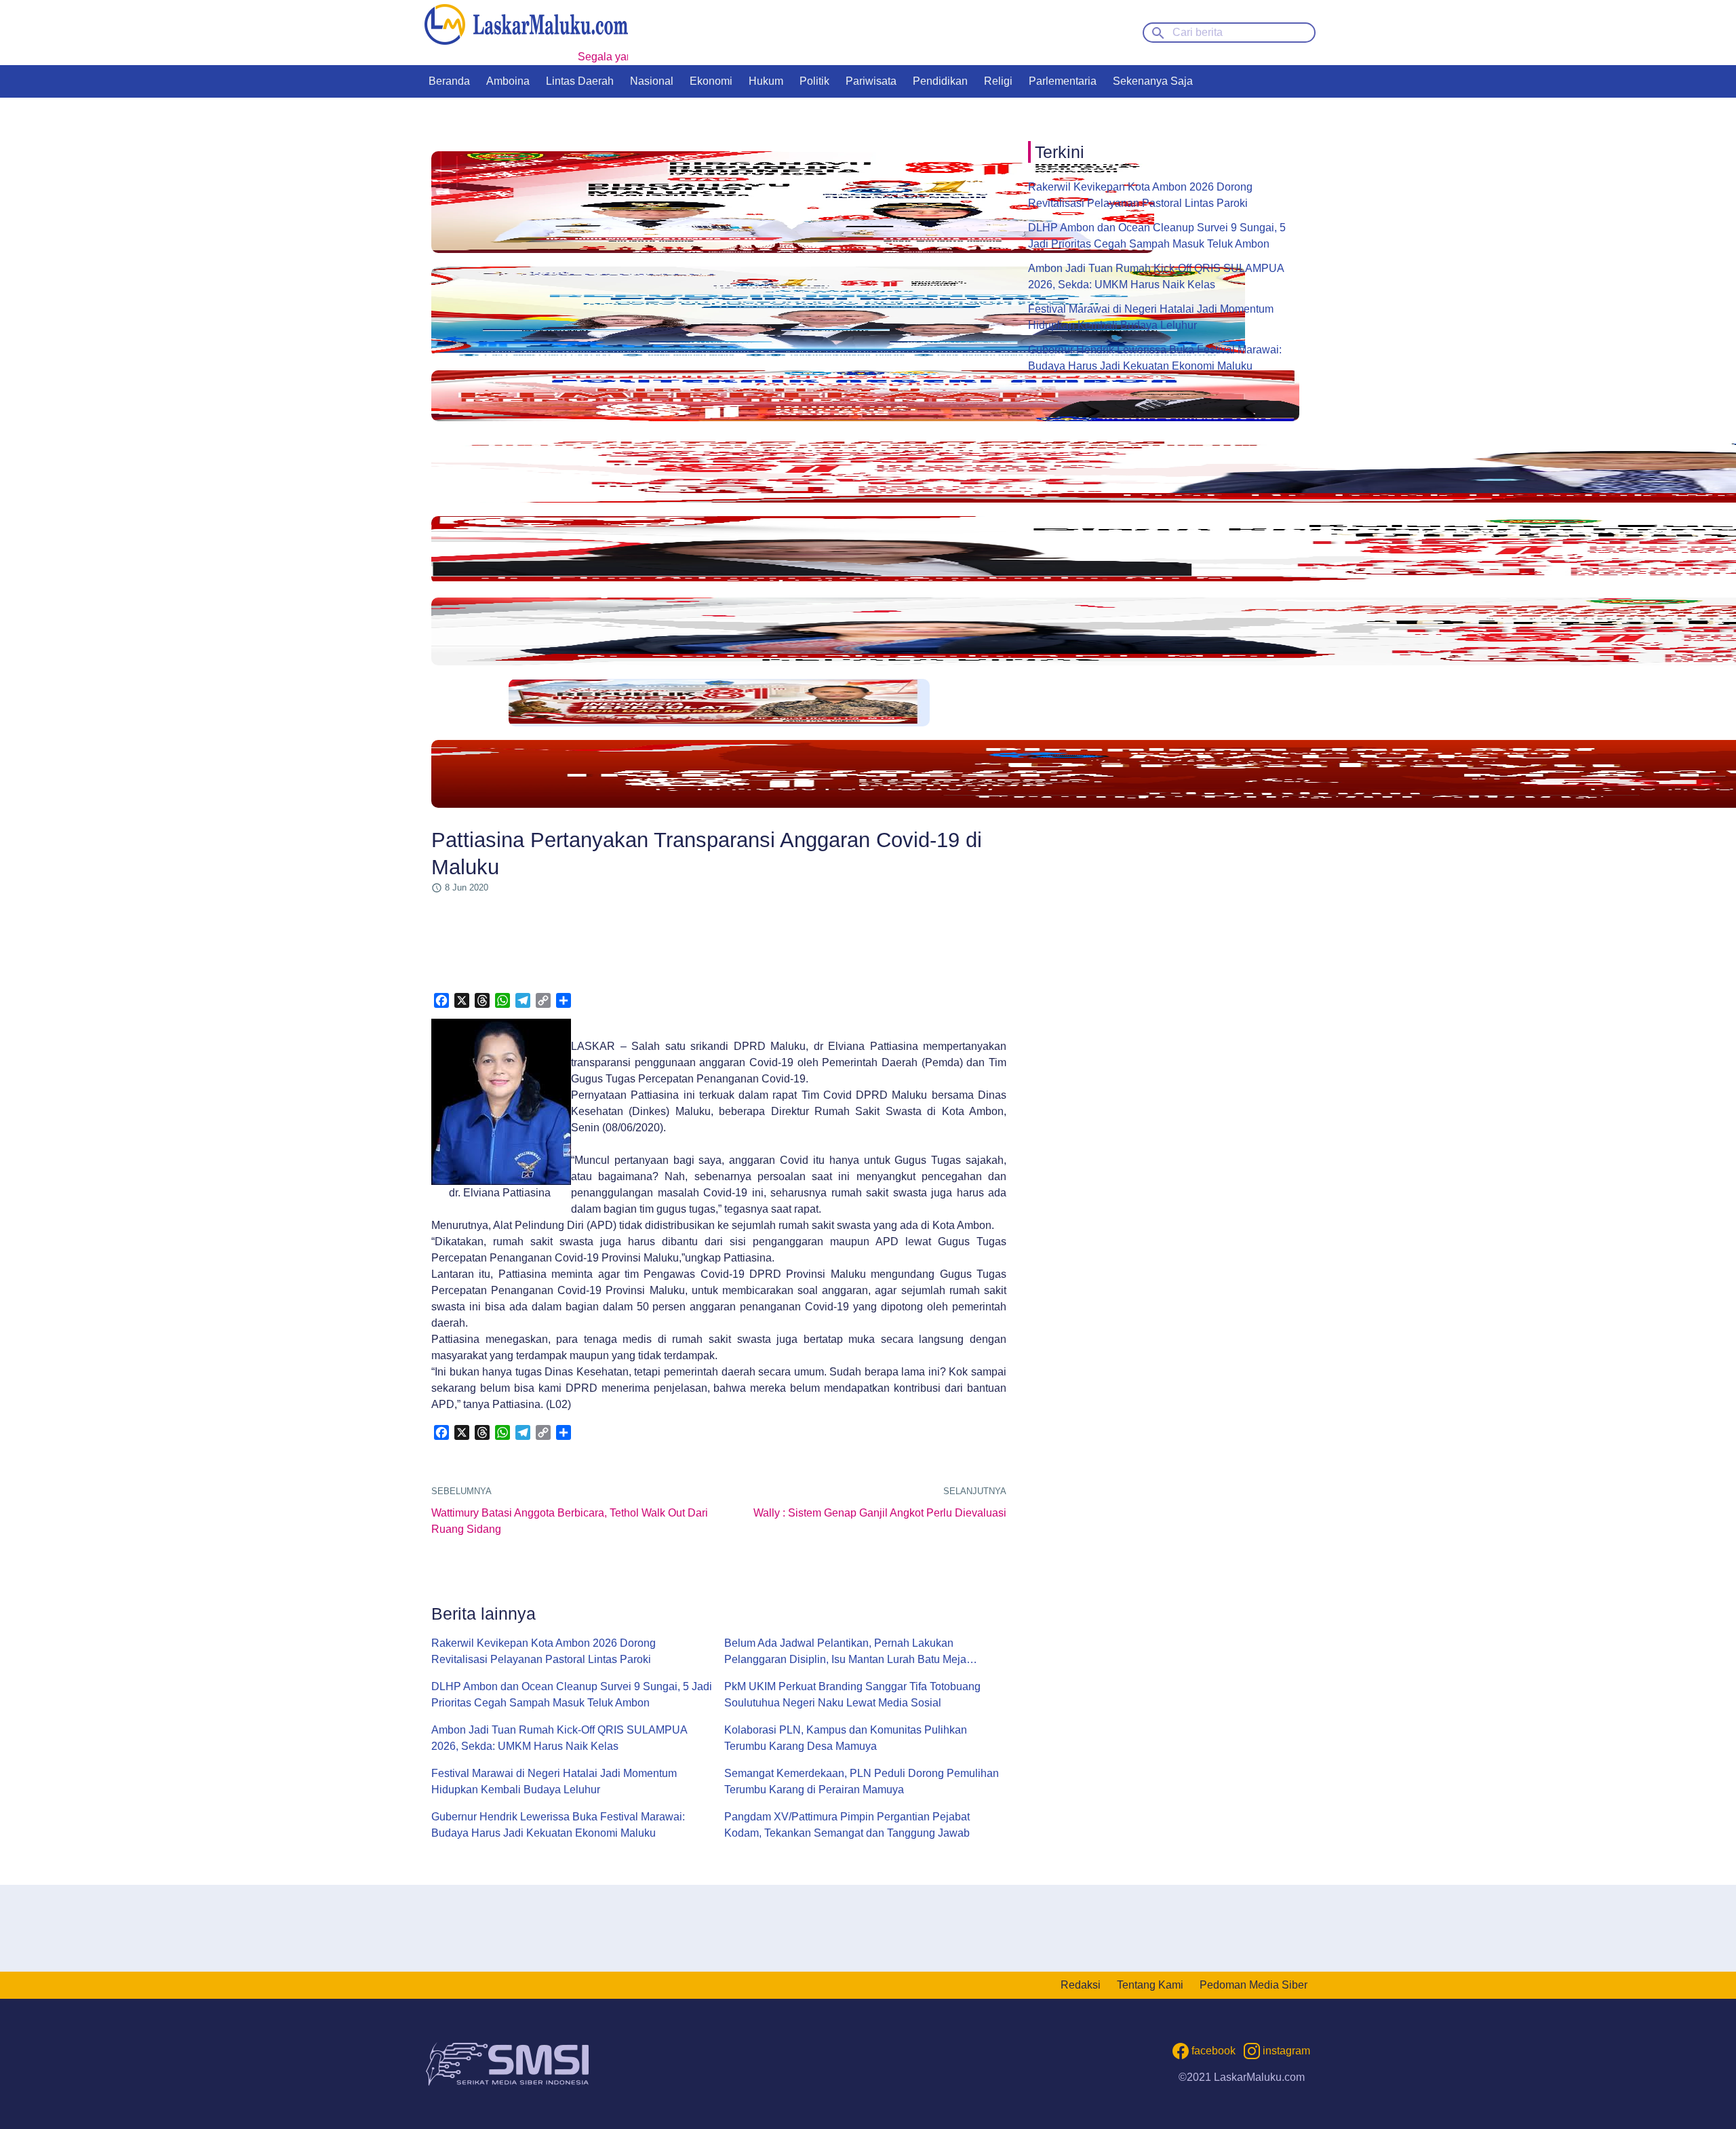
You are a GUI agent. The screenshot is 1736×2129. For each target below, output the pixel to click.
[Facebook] (441, 1000)
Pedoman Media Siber (1254, 1985)
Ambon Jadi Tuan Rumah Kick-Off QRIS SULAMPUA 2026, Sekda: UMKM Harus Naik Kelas (559, 1738)
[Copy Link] (543, 1000)
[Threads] (482, 1000)
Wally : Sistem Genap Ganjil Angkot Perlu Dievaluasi (880, 1513)
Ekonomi (711, 81)
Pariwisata (871, 81)
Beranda (449, 81)
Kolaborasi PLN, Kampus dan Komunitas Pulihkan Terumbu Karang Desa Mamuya (846, 1738)
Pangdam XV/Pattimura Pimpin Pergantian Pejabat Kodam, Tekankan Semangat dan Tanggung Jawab (847, 1825)
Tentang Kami (1150, 1985)
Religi (998, 81)
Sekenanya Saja (1153, 81)
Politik (814, 81)
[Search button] (1158, 32)
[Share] (564, 1000)
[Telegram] (523, 1000)
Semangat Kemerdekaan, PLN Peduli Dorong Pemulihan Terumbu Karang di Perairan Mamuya (862, 1781)
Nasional (652, 81)
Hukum (766, 81)
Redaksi (1081, 1985)
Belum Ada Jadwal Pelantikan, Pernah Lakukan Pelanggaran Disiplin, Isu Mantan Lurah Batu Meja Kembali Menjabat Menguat (845, 1653)
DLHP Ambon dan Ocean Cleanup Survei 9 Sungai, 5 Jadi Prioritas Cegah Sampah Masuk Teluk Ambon (572, 1695)
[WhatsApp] (502, 1000)
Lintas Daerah (580, 81)
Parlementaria (1063, 81)
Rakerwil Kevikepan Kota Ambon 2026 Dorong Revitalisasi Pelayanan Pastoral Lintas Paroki (544, 1651)
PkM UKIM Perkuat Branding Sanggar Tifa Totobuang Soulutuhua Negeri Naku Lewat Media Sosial (852, 1695)
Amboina (508, 81)
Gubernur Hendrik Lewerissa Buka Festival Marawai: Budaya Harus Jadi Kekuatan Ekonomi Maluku (558, 1825)
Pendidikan (940, 81)
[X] (462, 1000)
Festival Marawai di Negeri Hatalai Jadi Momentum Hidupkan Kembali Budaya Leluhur (554, 1781)
